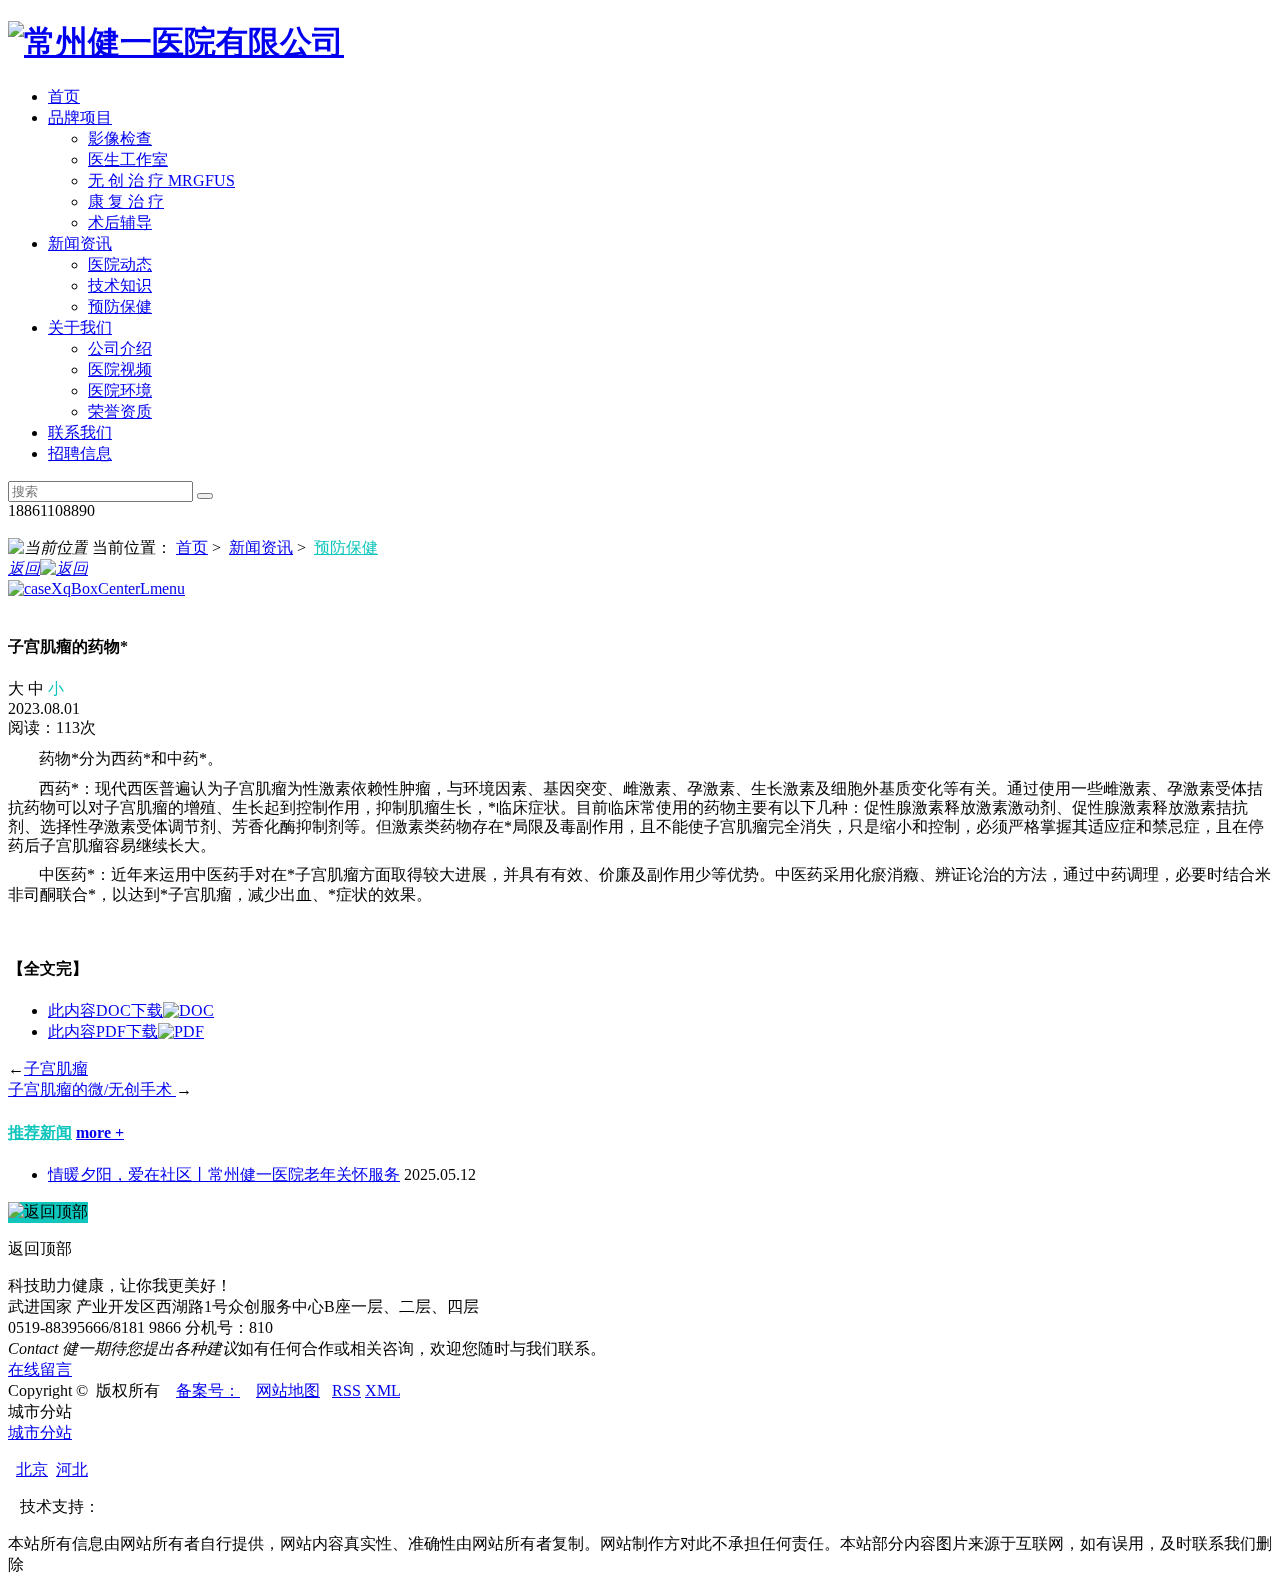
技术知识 (120, 285)
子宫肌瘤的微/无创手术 (92, 1089)
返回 (24, 568)
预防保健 (120, 306)
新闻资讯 (80, 243)
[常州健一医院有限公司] (176, 42)
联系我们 (80, 432)
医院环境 (120, 390)
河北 (72, 1469)
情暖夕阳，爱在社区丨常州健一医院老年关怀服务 (224, 1174)
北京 (32, 1469)
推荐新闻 (40, 1132)
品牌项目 (80, 117)
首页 (64, 96)
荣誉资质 (120, 411)
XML (382, 1390)
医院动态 (120, 264)
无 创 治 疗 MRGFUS (161, 180)
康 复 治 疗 (126, 201)
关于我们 (80, 327)
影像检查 (120, 138)
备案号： (208, 1390)
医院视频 (120, 369)
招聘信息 (80, 453)
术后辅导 (120, 222)
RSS (346, 1390)
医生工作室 (128, 159)
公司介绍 (120, 348)
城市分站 (40, 1432)
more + (100, 1132)
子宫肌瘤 (56, 1068)
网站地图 (288, 1390)
